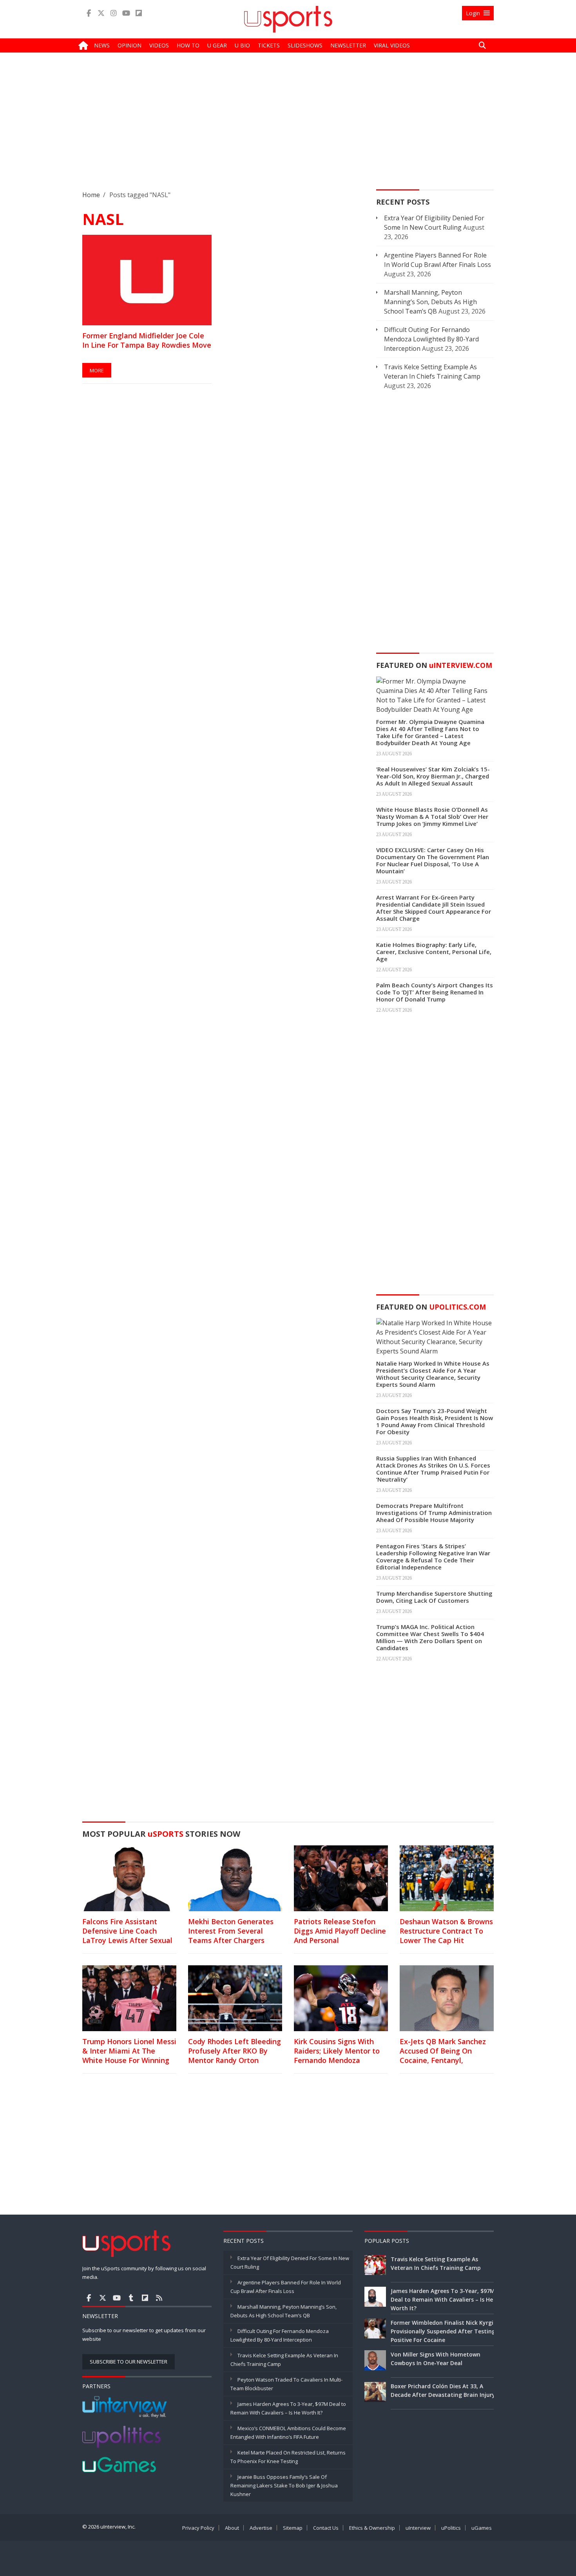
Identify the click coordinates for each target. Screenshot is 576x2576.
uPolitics (451, 2528)
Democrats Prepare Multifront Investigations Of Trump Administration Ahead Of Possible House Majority (434, 1513)
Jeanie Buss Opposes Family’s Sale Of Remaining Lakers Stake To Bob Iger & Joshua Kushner (284, 2485)
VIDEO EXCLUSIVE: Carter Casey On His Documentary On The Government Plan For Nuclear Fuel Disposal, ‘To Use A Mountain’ (433, 860)
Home (91, 195)
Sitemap (293, 2528)
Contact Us (326, 2528)
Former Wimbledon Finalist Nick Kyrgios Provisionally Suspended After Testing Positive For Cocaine (445, 2331)
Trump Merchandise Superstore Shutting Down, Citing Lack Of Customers (434, 1597)
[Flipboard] (139, 13)
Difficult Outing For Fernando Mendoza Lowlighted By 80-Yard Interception (431, 339)
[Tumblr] (131, 2298)
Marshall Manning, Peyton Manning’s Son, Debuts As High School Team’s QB (430, 302)
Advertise (261, 2528)
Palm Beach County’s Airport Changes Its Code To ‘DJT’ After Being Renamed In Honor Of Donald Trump (435, 992)
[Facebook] (89, 13)
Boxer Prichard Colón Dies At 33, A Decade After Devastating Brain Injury (443, 2390)
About (232, 2528)
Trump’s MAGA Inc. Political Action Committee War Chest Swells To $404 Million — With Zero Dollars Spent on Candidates (430, 1637)
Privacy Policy (198, 2528)
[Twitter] (101, 13)
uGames (482, 2528)
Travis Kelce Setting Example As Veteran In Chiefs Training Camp (436, 2263)
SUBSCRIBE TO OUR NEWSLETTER (129, 2362)
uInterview (418, 2528)
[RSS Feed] (159, 2298)
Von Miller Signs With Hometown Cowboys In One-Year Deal (436, 2359)
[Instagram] (114, 13)
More (97, 370)
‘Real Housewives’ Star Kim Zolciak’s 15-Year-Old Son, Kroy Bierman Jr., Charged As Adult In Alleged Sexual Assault (433, 776)
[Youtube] (126, 13)
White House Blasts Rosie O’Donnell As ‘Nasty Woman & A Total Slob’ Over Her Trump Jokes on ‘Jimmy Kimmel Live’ (432, 816)
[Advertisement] (288, 127)
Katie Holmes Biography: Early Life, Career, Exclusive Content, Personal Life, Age (434, 952)
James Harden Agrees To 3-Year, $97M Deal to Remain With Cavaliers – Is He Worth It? (443, 2299)
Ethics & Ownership (372, 2528)
